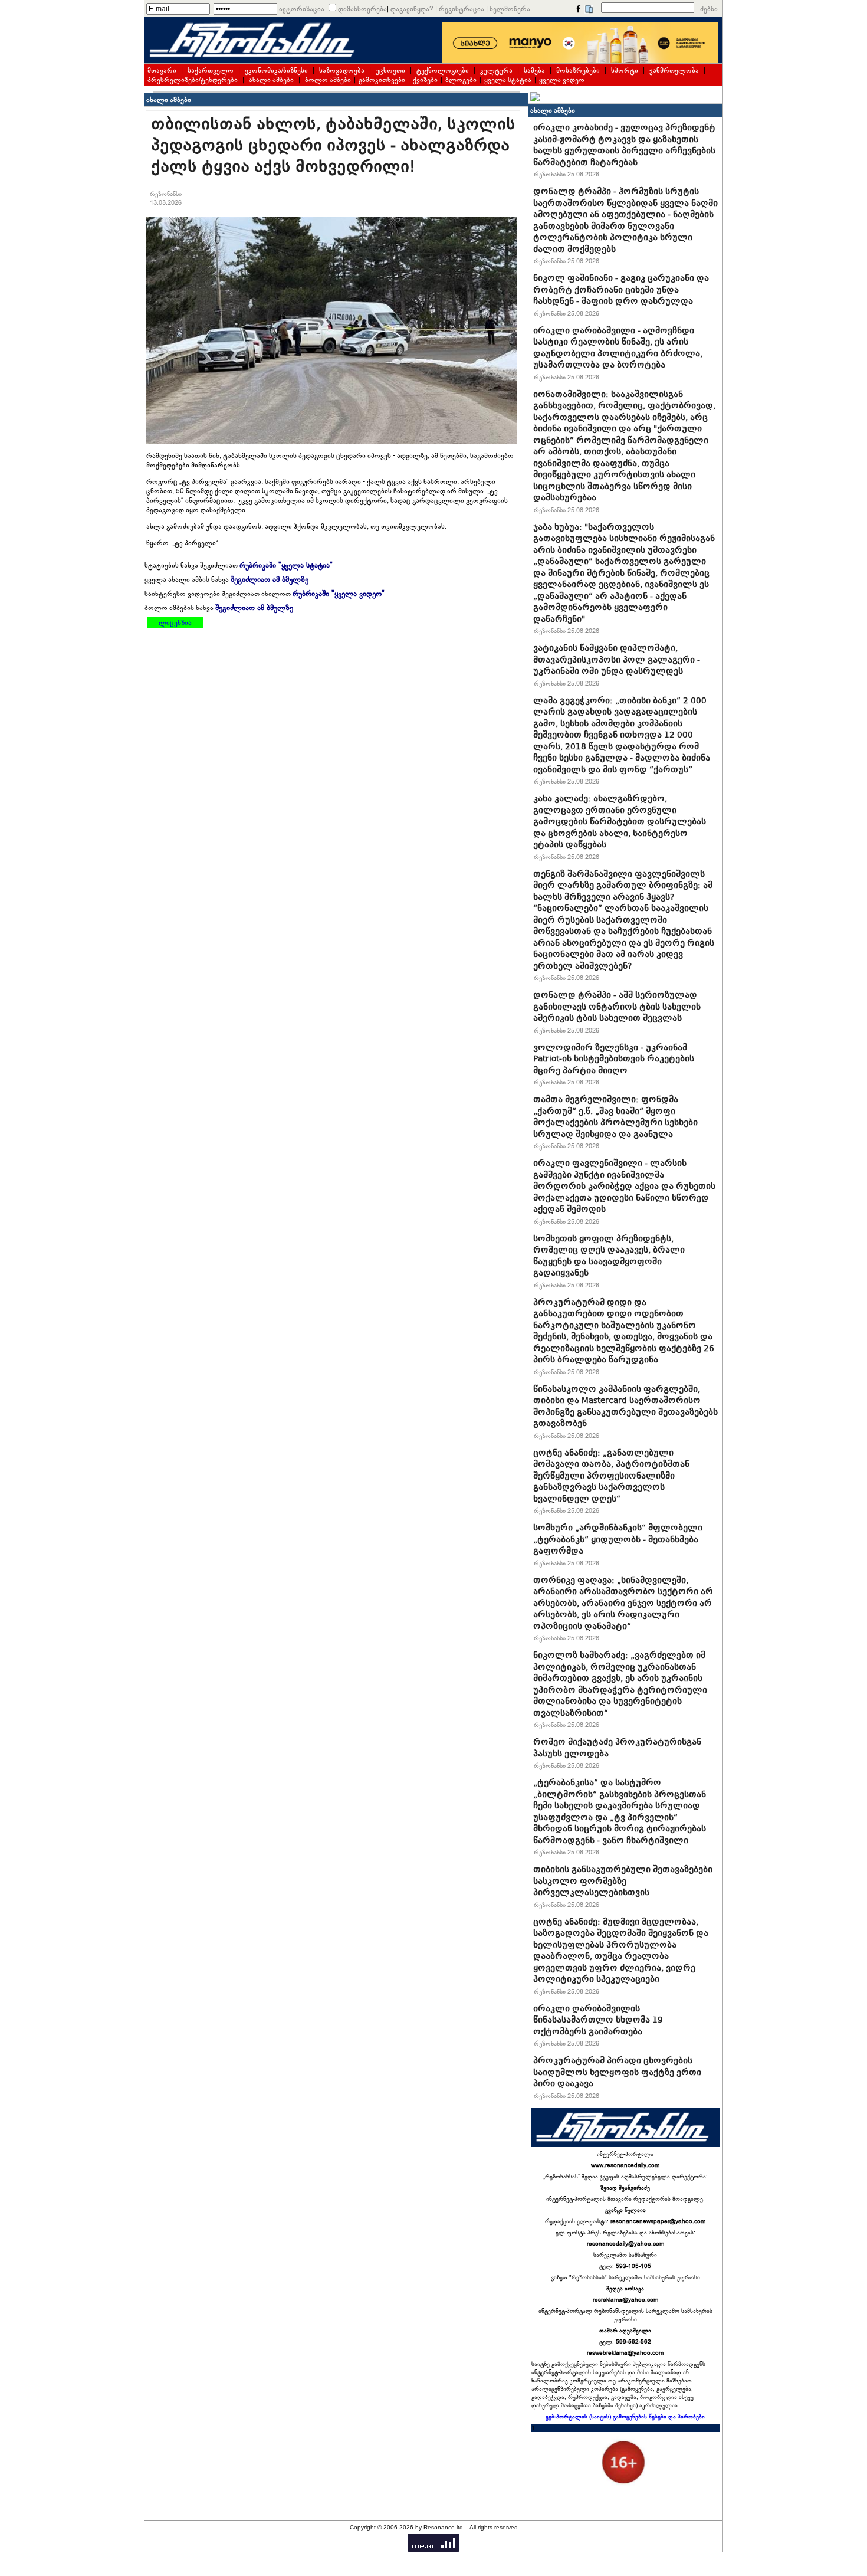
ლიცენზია (175, 622)
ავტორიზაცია (302, 9)
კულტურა (496, 70)
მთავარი (162, 70)
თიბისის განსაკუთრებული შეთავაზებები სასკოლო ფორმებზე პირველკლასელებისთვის (623, 1881)
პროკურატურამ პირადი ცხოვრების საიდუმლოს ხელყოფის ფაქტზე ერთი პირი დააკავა (617, 2072)
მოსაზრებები (578, 70)
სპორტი (625, 70)
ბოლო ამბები (328, 80)
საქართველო (211, 70)
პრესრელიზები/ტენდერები (193, 80)
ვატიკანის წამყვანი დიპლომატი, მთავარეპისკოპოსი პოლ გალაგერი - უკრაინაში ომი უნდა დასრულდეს (617, 659)
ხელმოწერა (510, 9)
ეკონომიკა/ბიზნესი (276, 70)
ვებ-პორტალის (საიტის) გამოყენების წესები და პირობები (625, 2417)
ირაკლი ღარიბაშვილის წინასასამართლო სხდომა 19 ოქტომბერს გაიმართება (598, 2020)
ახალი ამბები (271, 80)
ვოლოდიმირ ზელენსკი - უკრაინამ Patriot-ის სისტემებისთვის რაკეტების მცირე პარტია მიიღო (614, 1059)
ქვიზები (425, 80)
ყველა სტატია (508, 80)
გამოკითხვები (382, 80)
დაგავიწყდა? (412, 9)
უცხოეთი (390, 70)
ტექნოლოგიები (443, 70)
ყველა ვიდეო (562, 80)
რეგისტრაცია (462, 9)
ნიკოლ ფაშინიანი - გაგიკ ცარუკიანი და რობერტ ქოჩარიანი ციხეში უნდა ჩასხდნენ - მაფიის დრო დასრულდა (621, 289)
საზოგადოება (342, 70)
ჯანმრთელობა (674, 70)
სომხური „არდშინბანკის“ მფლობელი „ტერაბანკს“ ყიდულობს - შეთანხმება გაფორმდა (618, 1539)
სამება (534, 70)
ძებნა (709, 9)
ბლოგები (461, 80)
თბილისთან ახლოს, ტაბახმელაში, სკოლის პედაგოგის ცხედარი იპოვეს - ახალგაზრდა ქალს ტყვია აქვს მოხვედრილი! (333, 145)
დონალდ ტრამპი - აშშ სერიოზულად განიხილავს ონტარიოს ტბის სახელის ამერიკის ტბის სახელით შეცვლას (617, 1006)
